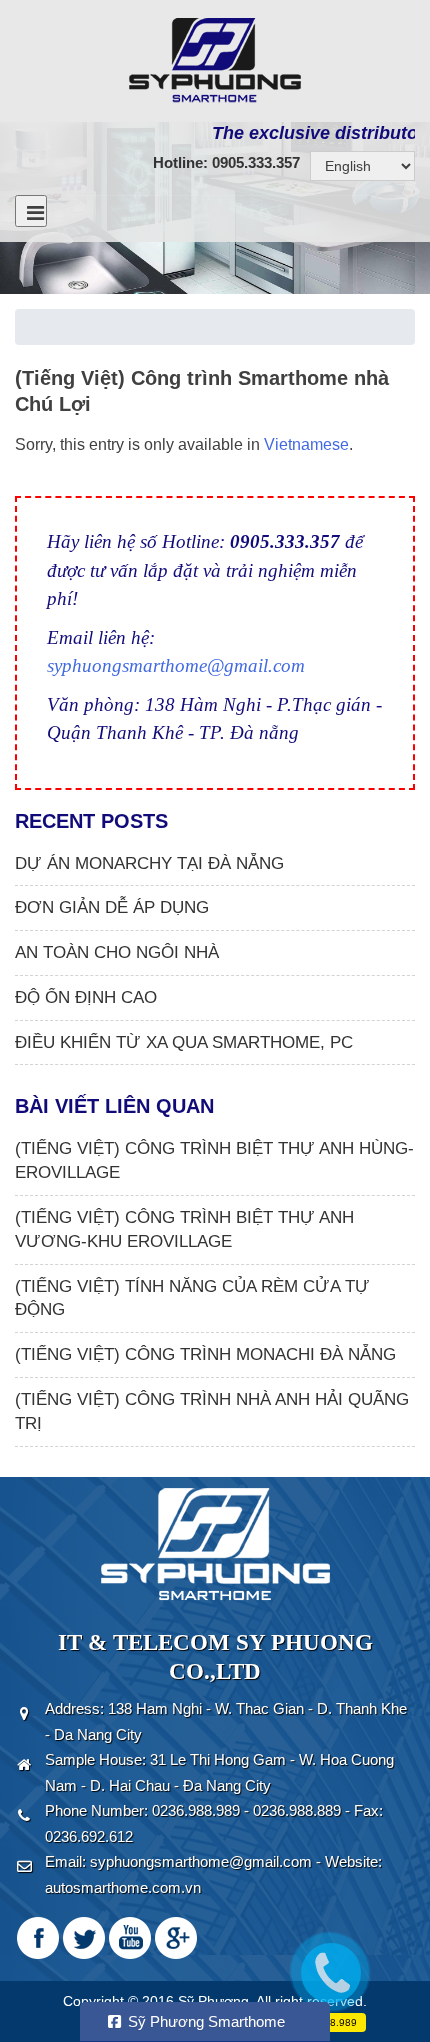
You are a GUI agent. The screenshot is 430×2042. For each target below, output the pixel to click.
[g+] (176, 1937)
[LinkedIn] (130, 1937)
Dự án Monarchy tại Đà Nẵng (149, 863)
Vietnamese (306, 444)
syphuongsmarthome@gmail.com (176, 665)
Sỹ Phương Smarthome (204, 2021)
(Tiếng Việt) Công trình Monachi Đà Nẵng (205, 1354)
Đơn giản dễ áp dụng (112, 907)
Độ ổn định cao (86, 997)
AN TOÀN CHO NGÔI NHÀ (117, 952)
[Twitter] (84, 1937)
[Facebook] (38, 1937)
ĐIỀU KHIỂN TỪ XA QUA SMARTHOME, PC (184, 1042)
